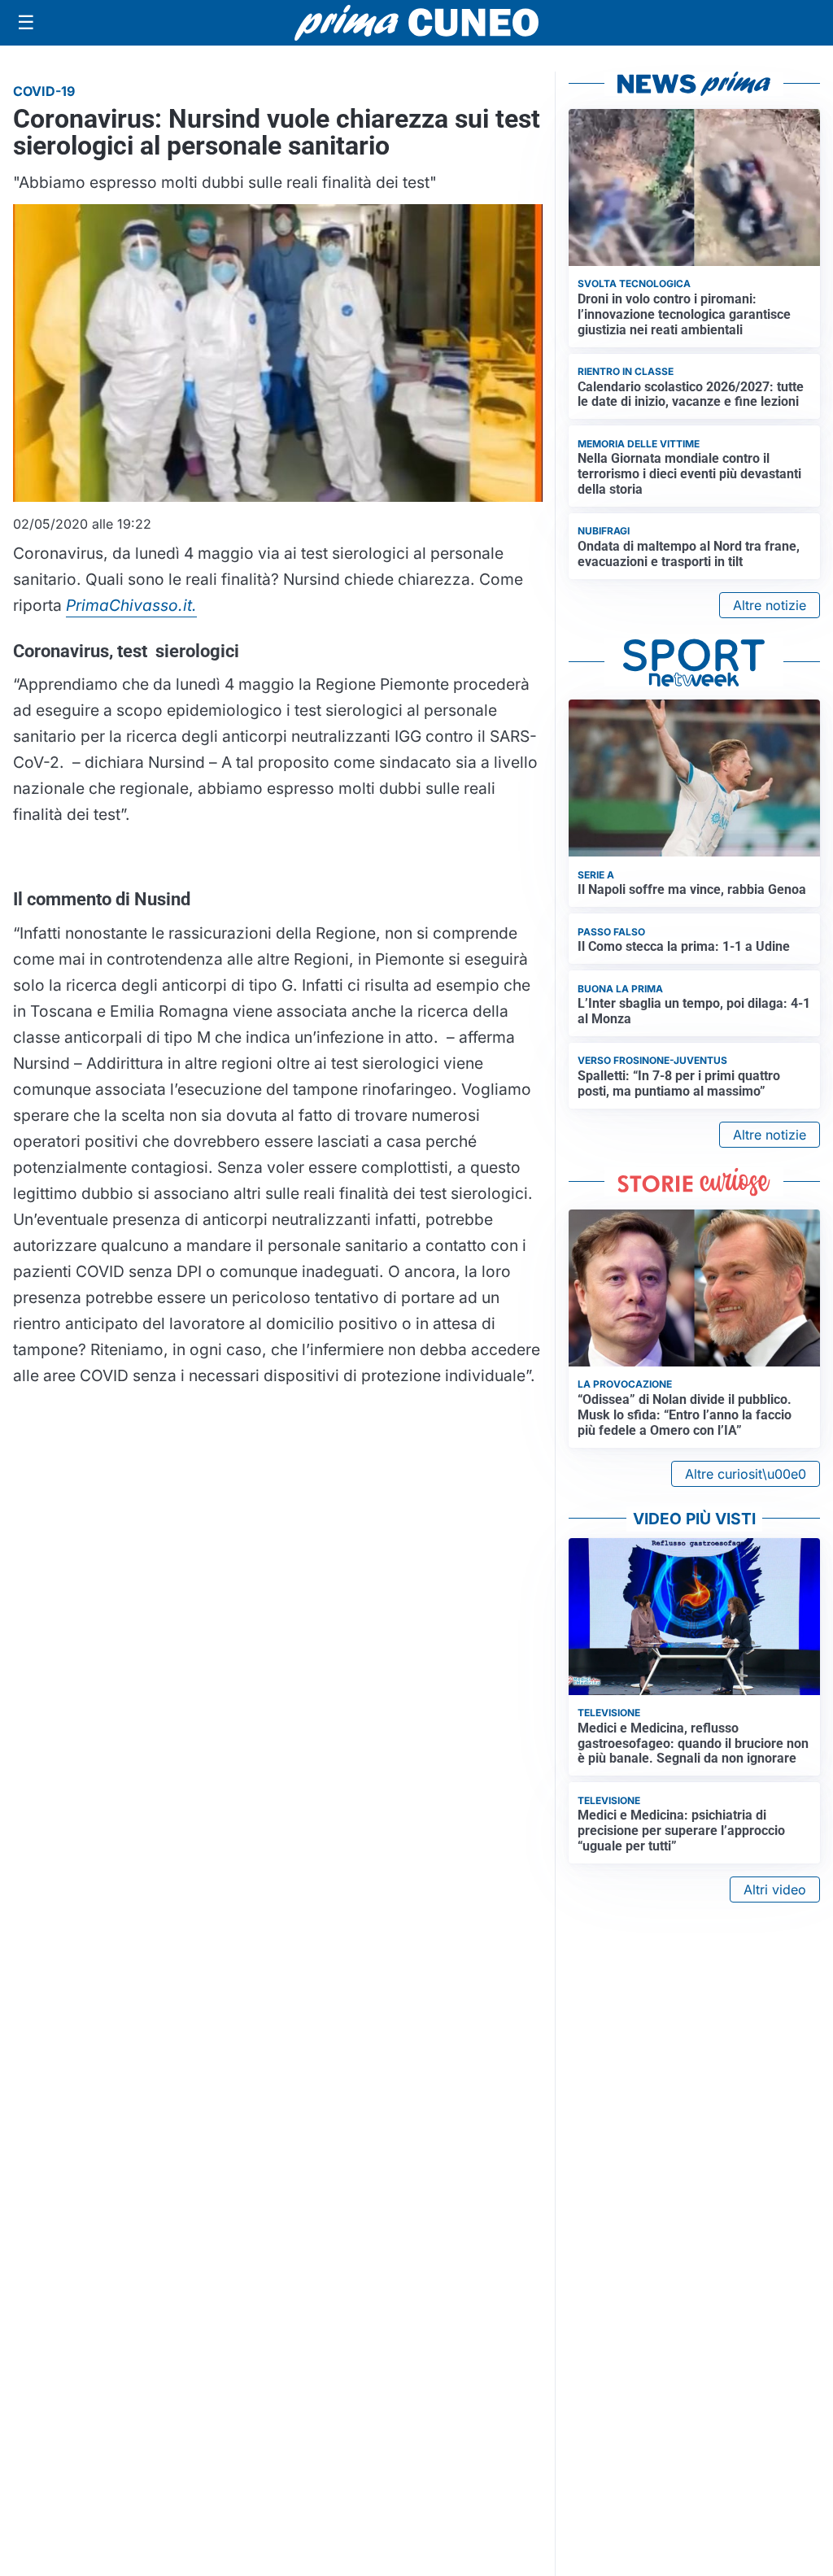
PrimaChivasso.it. (131, 605)
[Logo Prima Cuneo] (416, 23)
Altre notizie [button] (770, 605)
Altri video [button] (775, 1890)
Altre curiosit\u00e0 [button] (746, 1474)
